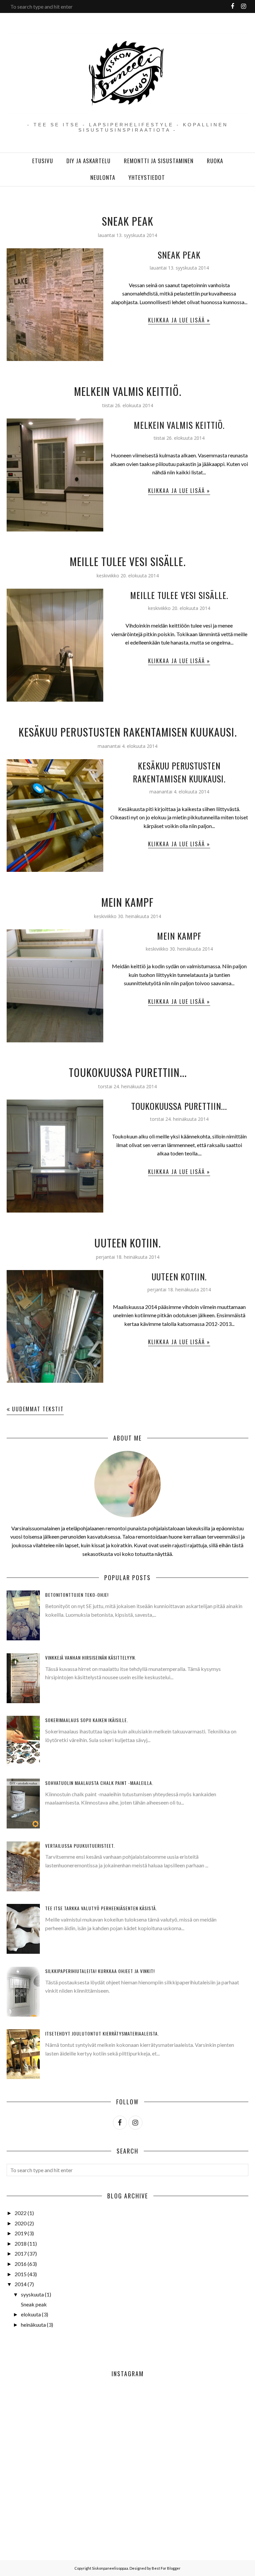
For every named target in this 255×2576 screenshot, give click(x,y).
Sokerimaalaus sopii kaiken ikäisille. (87, 1720)
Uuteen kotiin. (127, 1243)
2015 (21, 2274)
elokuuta (31, 2314)
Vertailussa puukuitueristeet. (80, 1846)
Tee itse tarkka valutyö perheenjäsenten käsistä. (101, 1908)
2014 (21, 2284)
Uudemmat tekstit (38, 1409)
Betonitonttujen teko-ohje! (77, 1595)
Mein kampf (127, 902)
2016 (21, 2264)
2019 (21, 2233)
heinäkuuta (33, 2325)
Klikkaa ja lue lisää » (179, 320)
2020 (21, 2223)
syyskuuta (32, 2294)
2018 (21, 2243)
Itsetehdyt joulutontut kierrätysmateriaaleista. (102, 2033)
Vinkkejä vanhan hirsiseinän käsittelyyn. (91, 1657)
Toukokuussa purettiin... (128, 1072)
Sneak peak (128, 221)
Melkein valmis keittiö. (128, 391)
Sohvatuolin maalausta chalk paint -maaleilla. (99, 1783)
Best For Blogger (166, 2568)
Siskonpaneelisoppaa (110, 2568)
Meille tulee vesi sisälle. (128, 561)
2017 (21, 2253)
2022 (21, 2213)
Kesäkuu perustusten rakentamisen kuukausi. (128, 732)
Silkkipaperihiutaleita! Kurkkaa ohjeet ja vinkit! (100, 1971)
